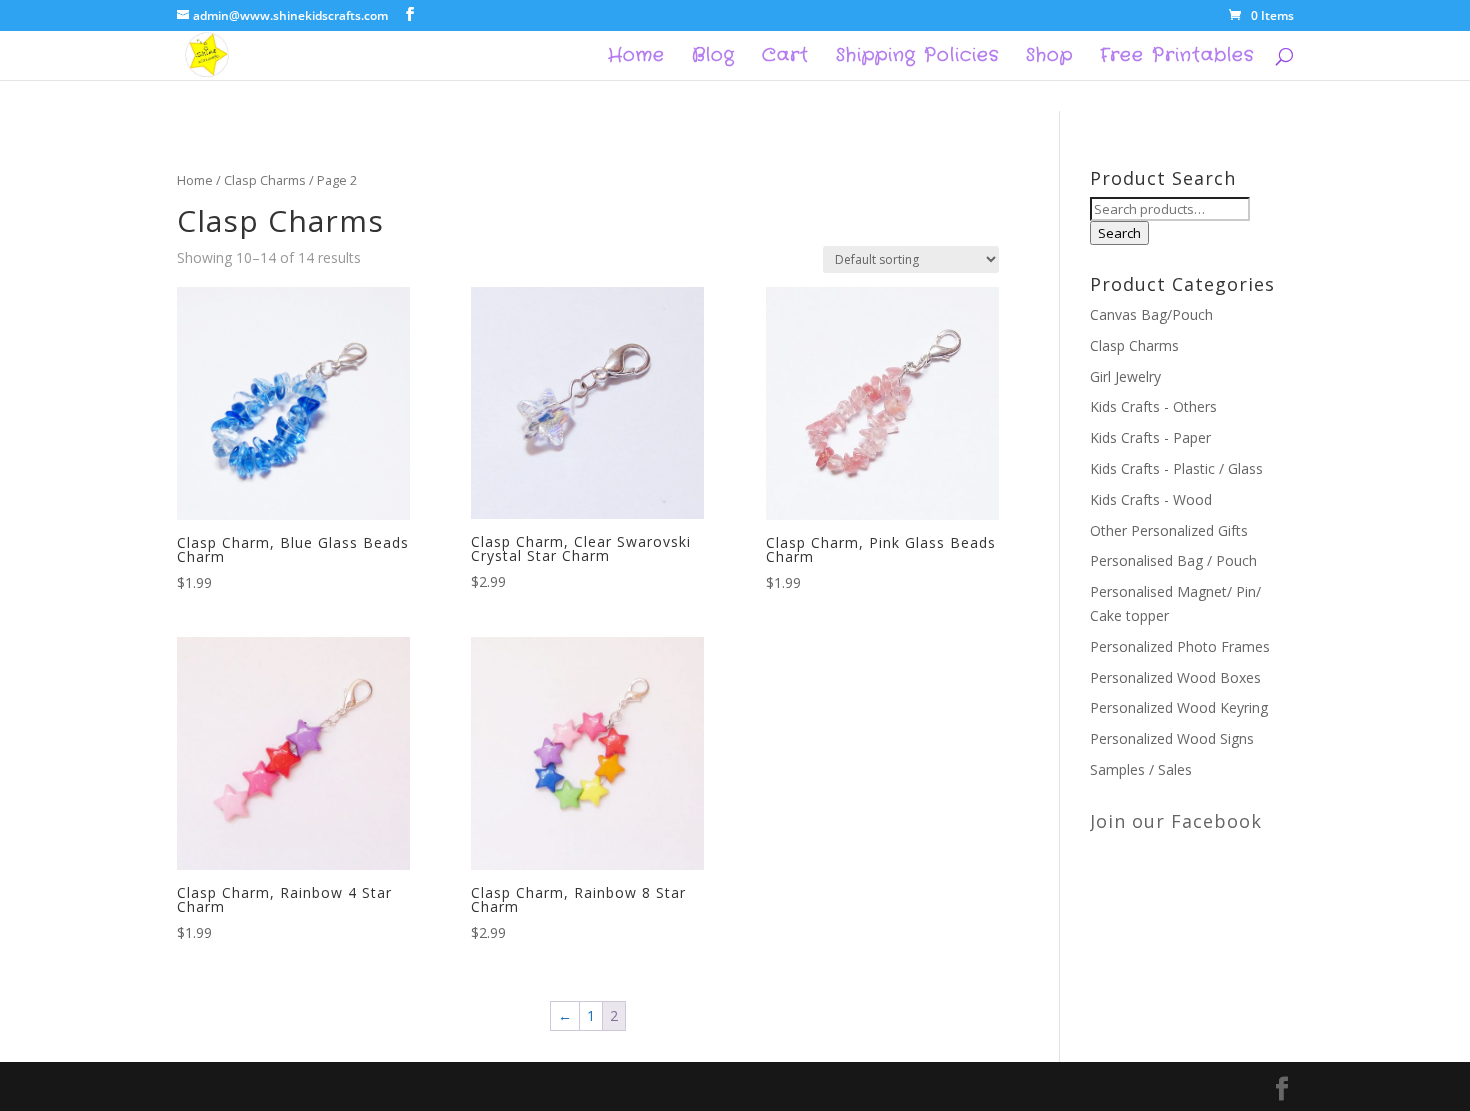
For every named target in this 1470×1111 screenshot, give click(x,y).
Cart (785, 58)
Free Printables (1177, 58)
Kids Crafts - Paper (1150, 437)
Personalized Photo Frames (1180, 646)
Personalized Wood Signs (1172, 738)
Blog (713, 58)
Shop (1049, 58)
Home (636, 58)
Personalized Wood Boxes (1175, 677)
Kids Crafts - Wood (1151, 499)
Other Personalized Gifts (1169, 530)
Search (1119, 233)
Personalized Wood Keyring (1179, 707)
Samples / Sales (1141, 769)
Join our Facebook (1176, 821)
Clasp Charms (265, 180)
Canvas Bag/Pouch (1151, 314)
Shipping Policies (917, 58)
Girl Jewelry (1125, 376)
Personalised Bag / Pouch (1173, 560)
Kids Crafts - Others (1153, 406)
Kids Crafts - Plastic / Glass (1176, 468)
